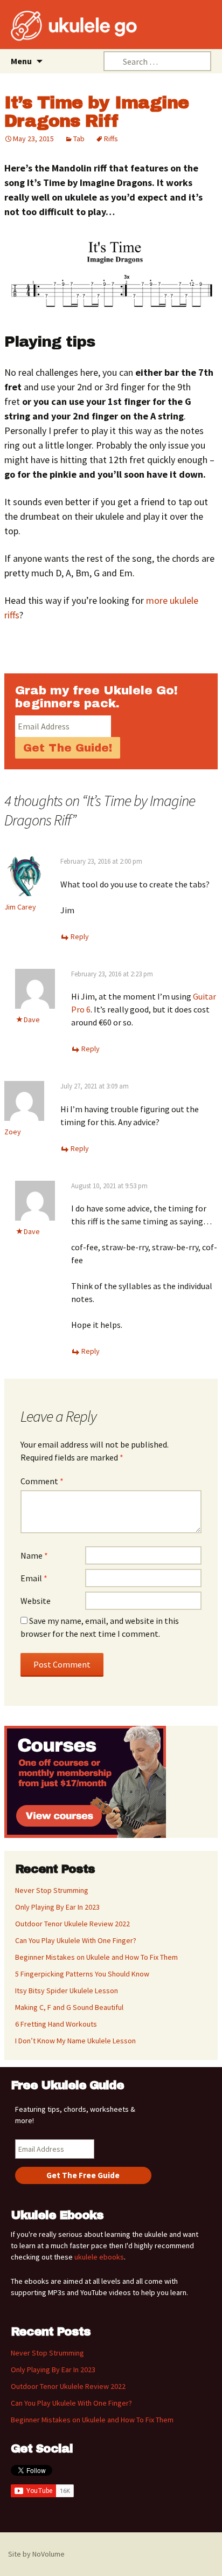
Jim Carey (20, 907)
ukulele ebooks (99, 2257)
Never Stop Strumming (52, 1890)
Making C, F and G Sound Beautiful (69, 2007)
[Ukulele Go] (59, 26)
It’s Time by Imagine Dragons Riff (96, 112)
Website (36, 1601)
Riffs (111, 139)
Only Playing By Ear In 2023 (57, 1907)
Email (34, 1578)
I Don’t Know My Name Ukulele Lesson (75, 2041)
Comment (42, 1481)
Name (34, 1555)
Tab (79, 139)
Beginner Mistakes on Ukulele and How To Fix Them (96, 1957)
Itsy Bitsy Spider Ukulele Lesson (67, 1990)
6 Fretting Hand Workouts (56, 2024)
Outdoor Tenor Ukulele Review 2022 (72, 1924)
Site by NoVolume (36, 2554)
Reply (80, 936)
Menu (21, 61)
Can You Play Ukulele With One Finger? (76, 1940)
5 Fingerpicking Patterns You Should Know (82, 1974)
